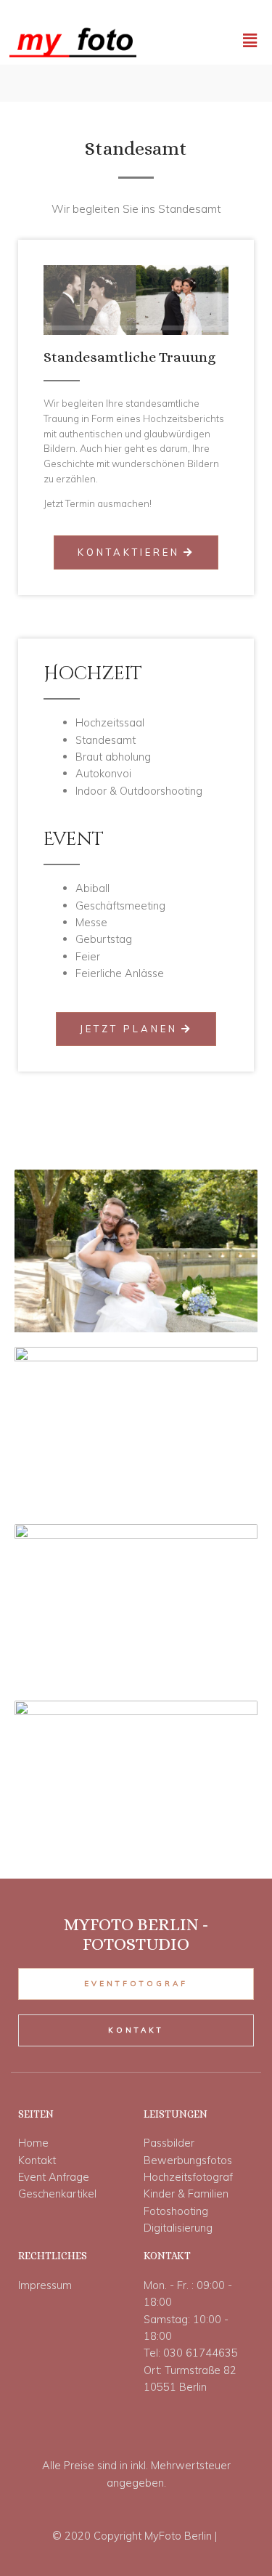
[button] (136, 552)
